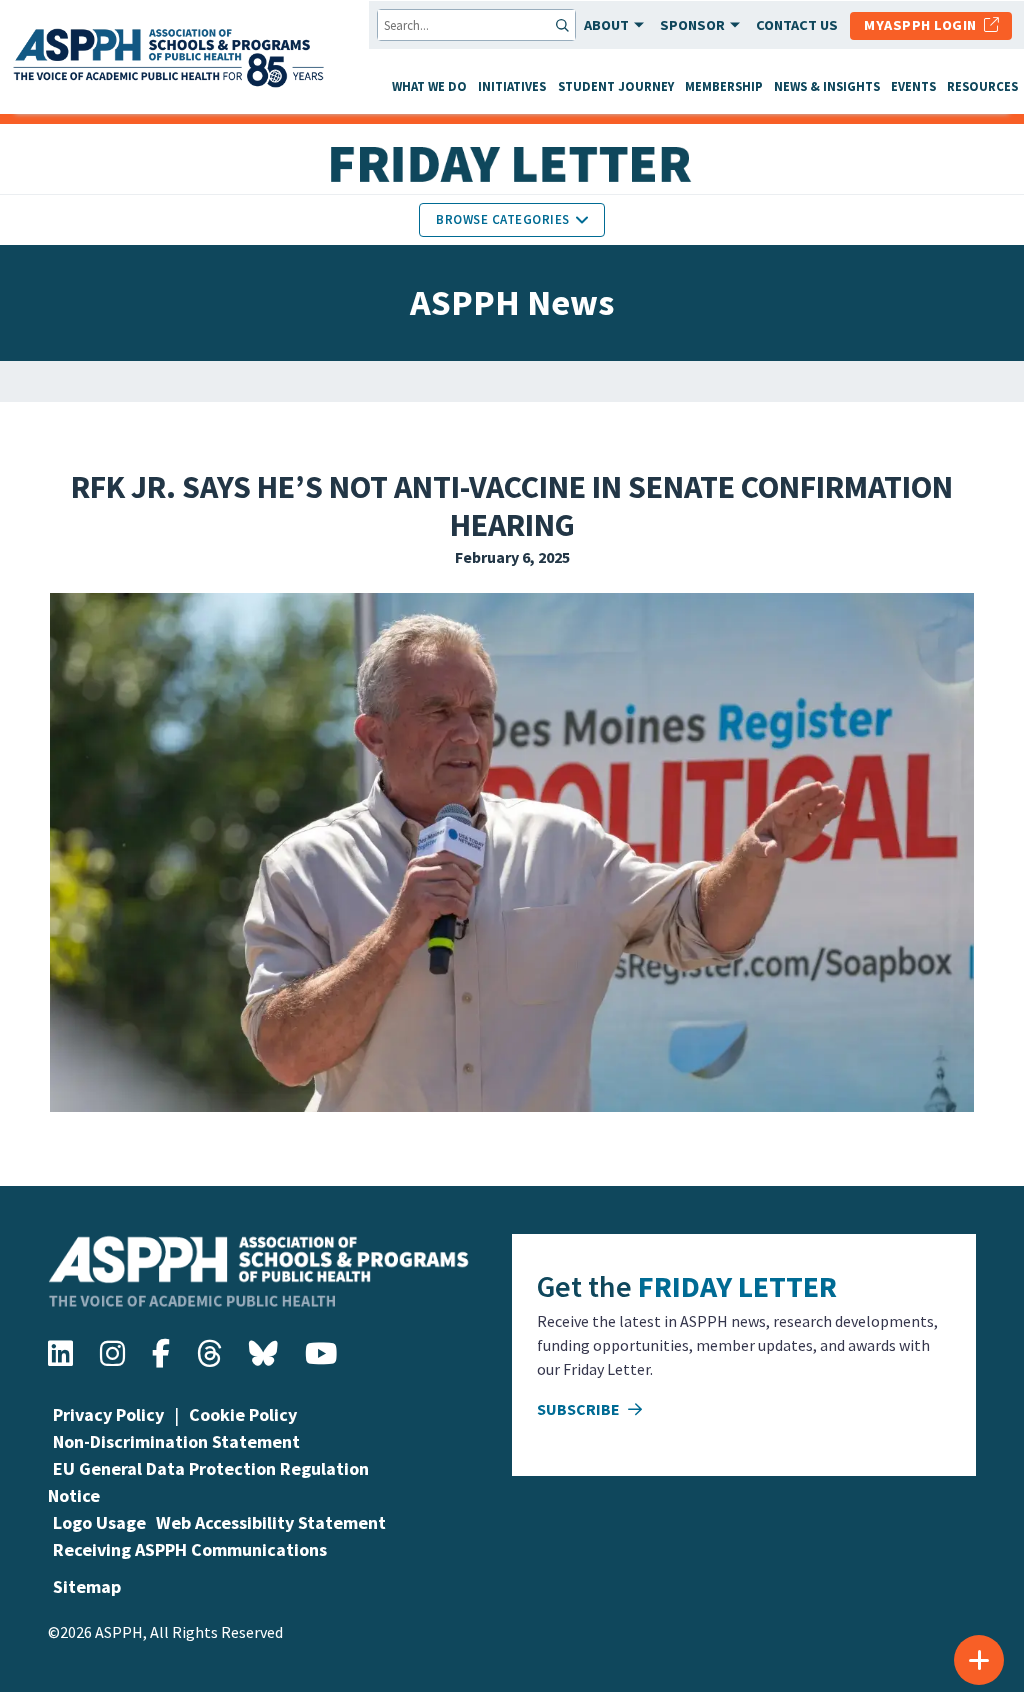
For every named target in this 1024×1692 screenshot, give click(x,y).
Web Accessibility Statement (271, 1522)
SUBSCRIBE (580, 1409)
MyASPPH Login (924, 25)
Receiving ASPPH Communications (190, 1549)
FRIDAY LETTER (737, 1286)
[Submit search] (564, 25)
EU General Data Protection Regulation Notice (208, 1482)
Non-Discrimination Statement (176, 1441)
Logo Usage (99, 1522)
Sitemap (87, 1586)
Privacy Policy (108, 1414)
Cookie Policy (243, 1414)
